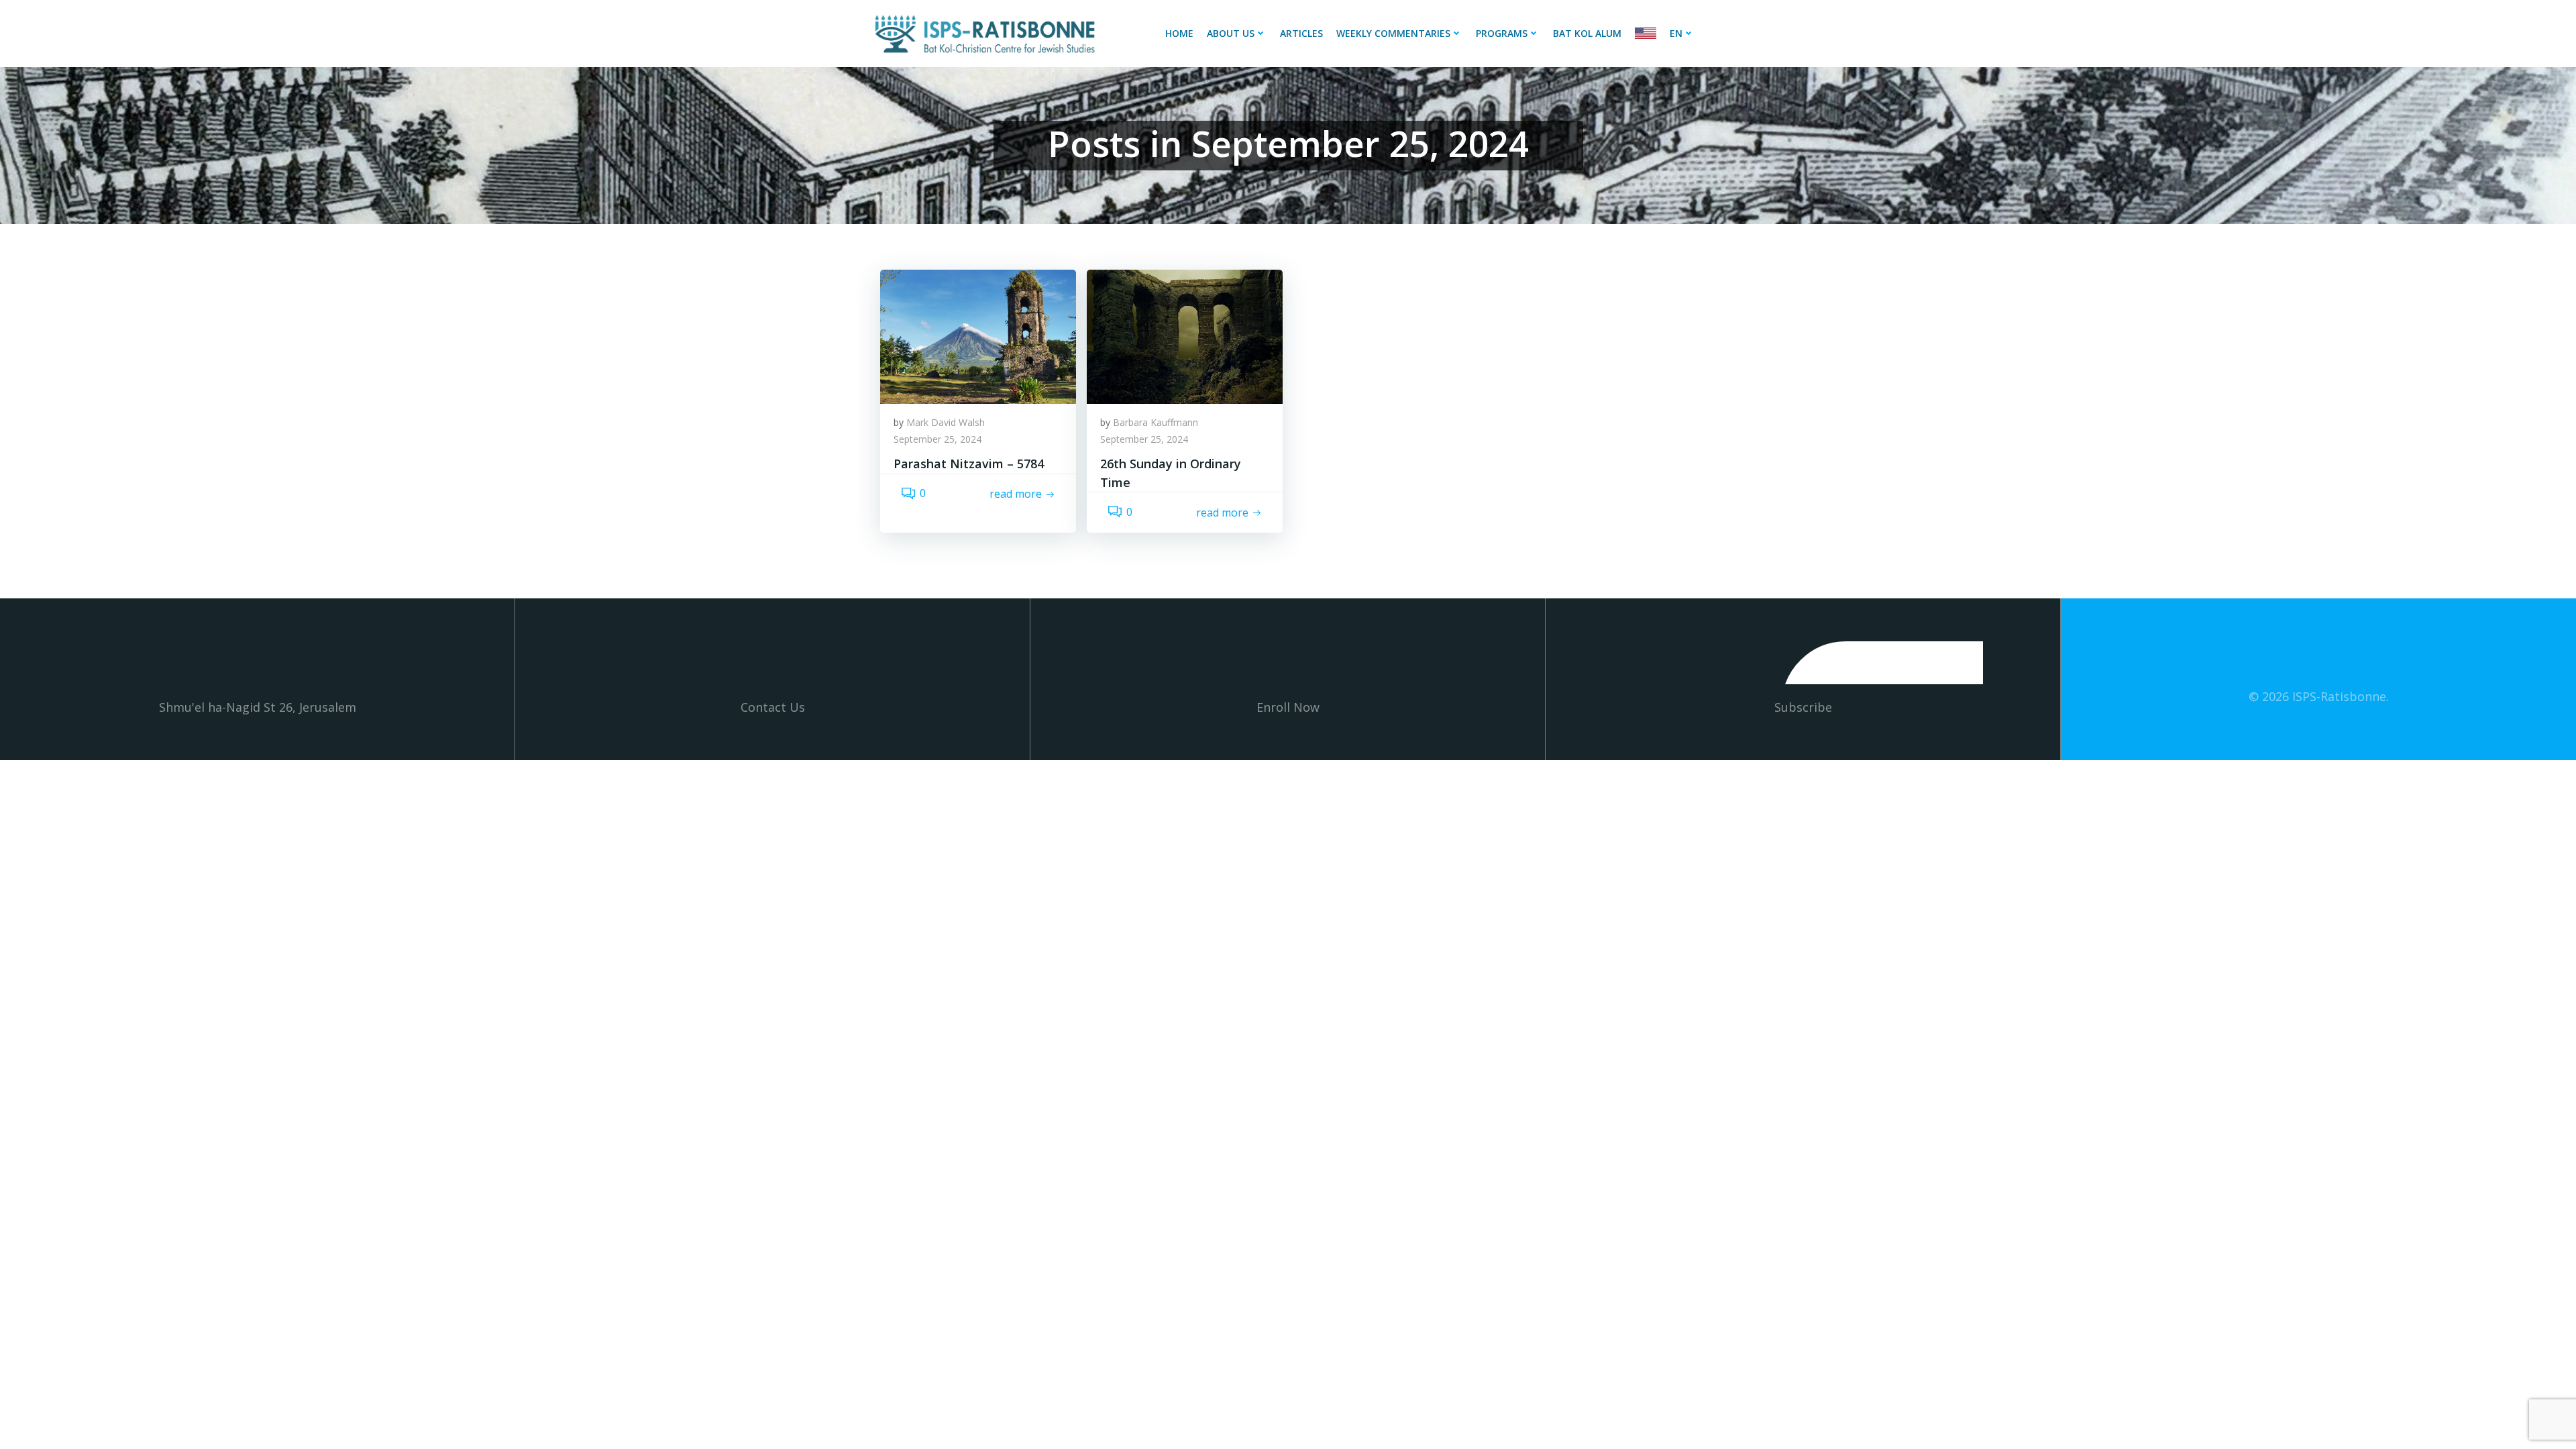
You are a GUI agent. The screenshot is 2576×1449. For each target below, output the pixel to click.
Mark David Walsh (946, 422)
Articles (1301, 33)
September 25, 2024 (937, 439)
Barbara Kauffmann (1156, 422)
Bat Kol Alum (1587, 33)
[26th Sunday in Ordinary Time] (1185, 335)
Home (1179, 33)
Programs (1502, 33)
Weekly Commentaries (1393, 33)
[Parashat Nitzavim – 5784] (978, 335)
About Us (1231, 33)
